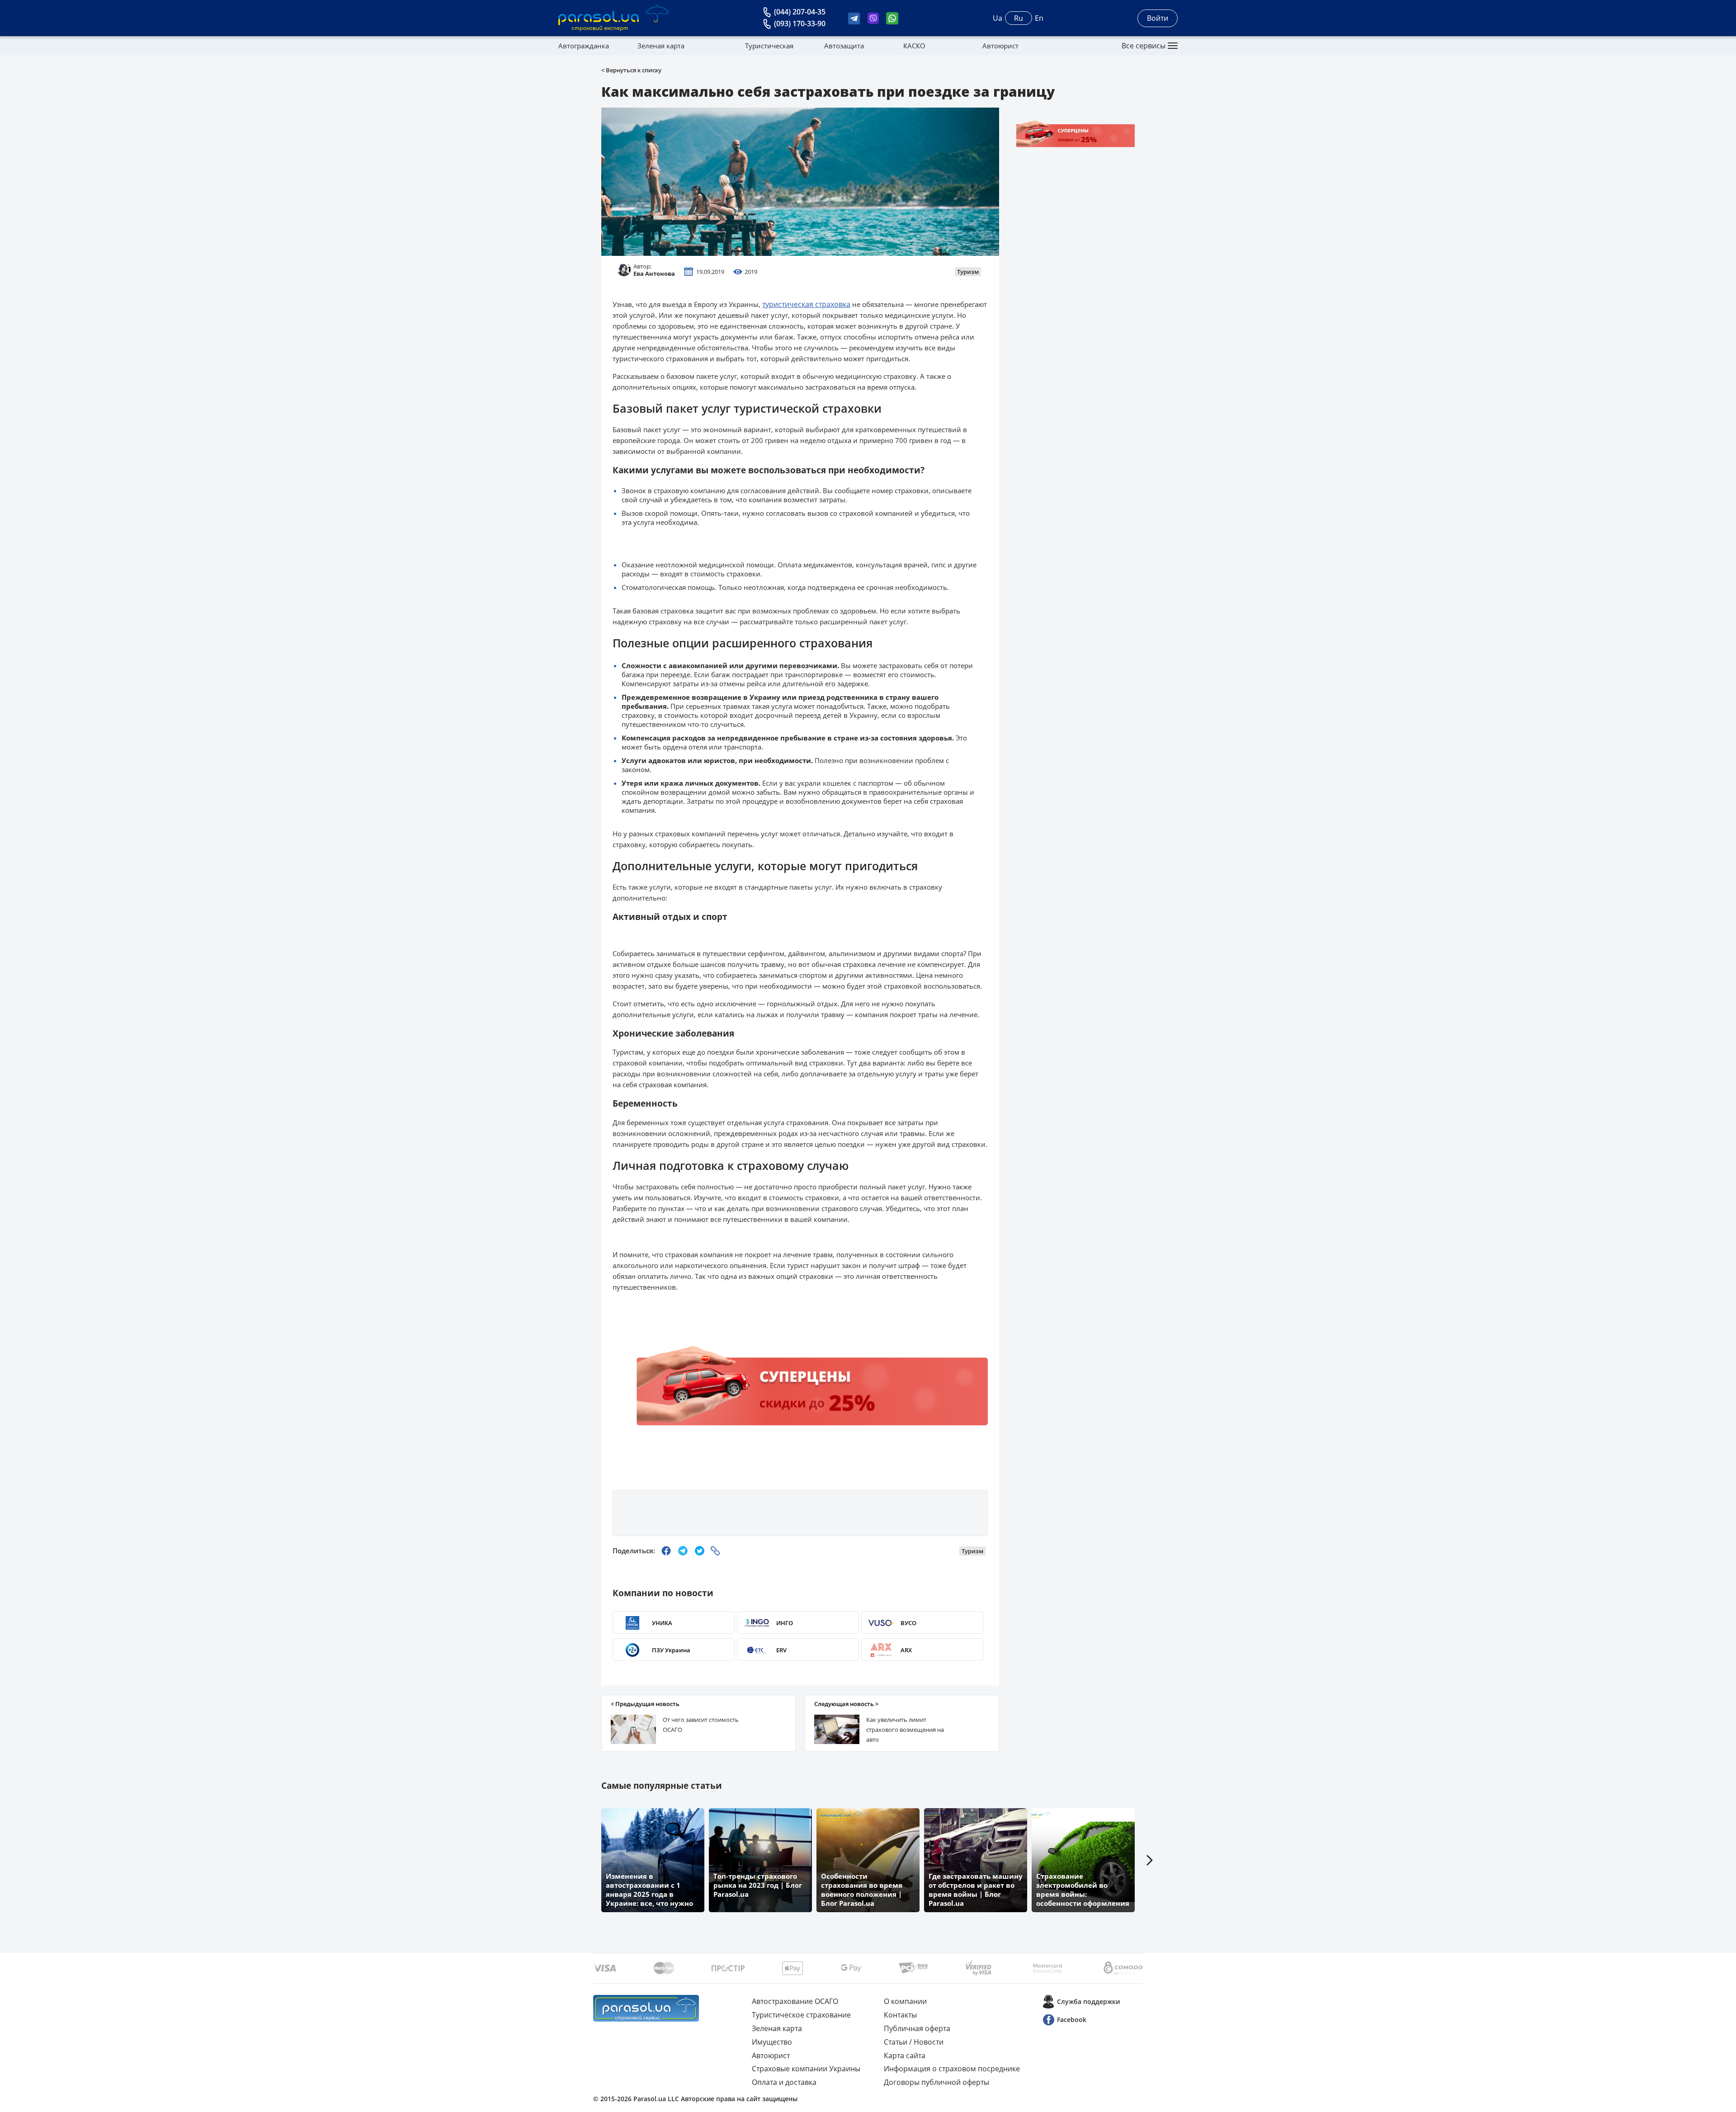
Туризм (968, 272)
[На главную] (646, 2008)
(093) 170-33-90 (800, 24)
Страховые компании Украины (806, 2069)
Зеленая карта (661, 46)
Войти (1158, 18)
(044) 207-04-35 (800, 12)
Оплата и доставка (784, 2082)
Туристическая (769, 46)
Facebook (1072, 2020)
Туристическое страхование (801, 2015)
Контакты (900, 2015)
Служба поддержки (1088, 2001)
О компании (905, 2001)
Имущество (772, 2042)
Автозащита (844, 46)
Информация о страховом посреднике (952, 2069)
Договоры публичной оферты (936, 2082)
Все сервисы (1144, 46)
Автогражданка (584, 46)
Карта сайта (905, 2055)
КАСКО (914, 46)
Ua (998, 18)
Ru (1019, 18)
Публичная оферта (917, 2028)
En (1039, 18)
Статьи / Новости (914, 2042)
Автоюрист (1000, 46)
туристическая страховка (806, 304)
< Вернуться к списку (631, 70)
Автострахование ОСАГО (795, 2001)
